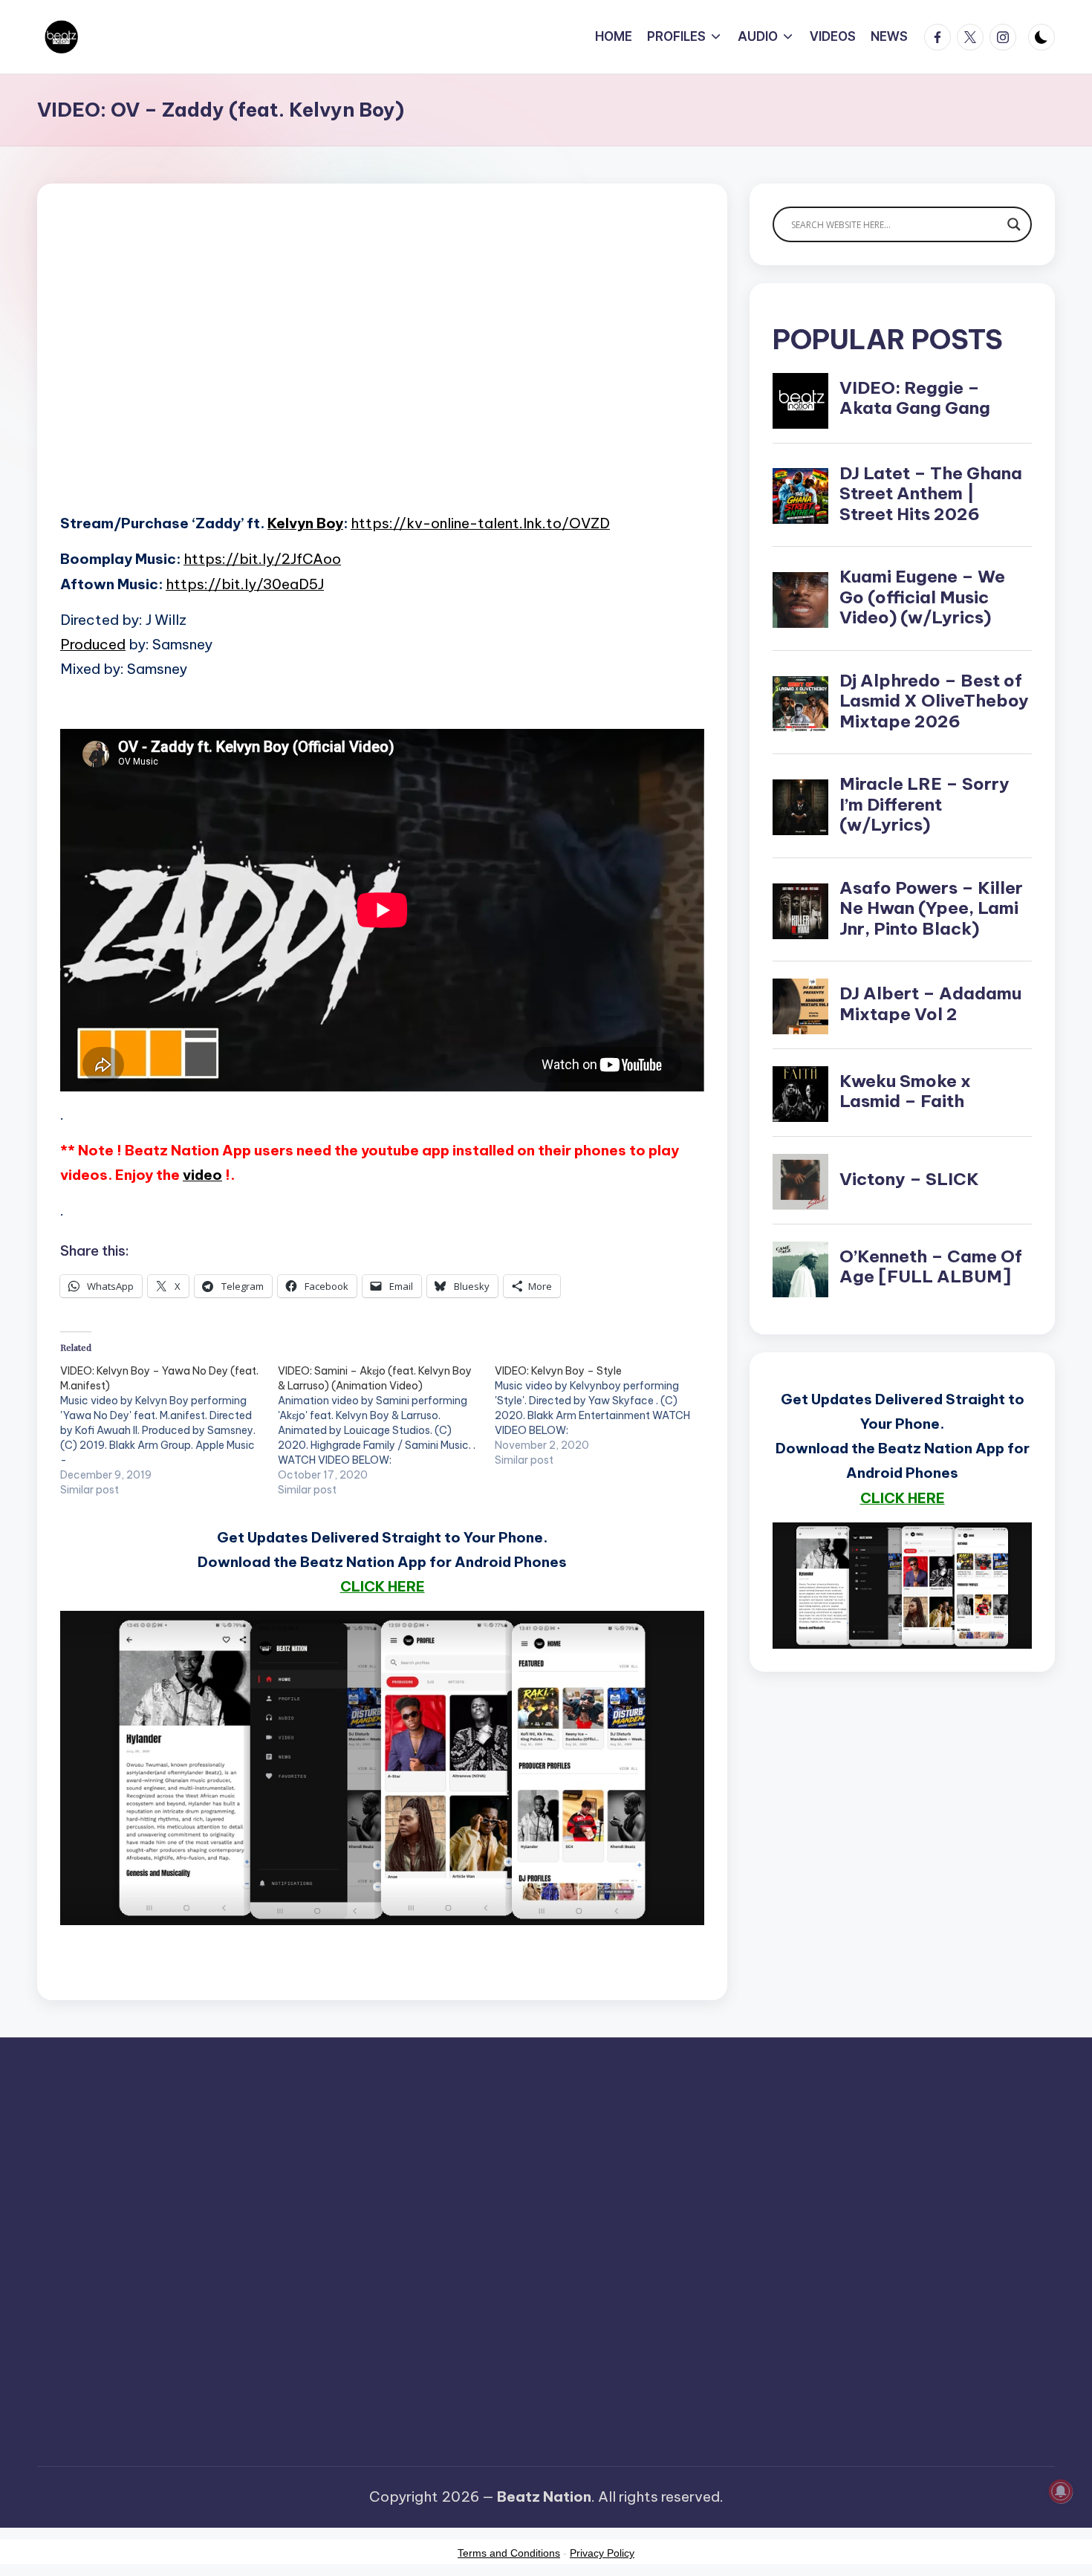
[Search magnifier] (1014, 224)
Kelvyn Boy (305, 523)
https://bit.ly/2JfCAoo (262, 559)
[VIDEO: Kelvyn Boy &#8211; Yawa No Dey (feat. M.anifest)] (169, 1430)
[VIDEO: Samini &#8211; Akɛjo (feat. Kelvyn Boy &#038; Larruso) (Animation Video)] (387, 1430)
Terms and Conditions (509, 2553)
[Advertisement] (382, 372)
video (202, 1175)
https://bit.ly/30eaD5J (245, 584)
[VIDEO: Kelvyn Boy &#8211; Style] (604, 1415)
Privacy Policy (602, 2553)
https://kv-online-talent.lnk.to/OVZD (480, 523)
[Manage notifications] (1061, 2491)
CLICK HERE (383, 1586)
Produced (93, 644)
